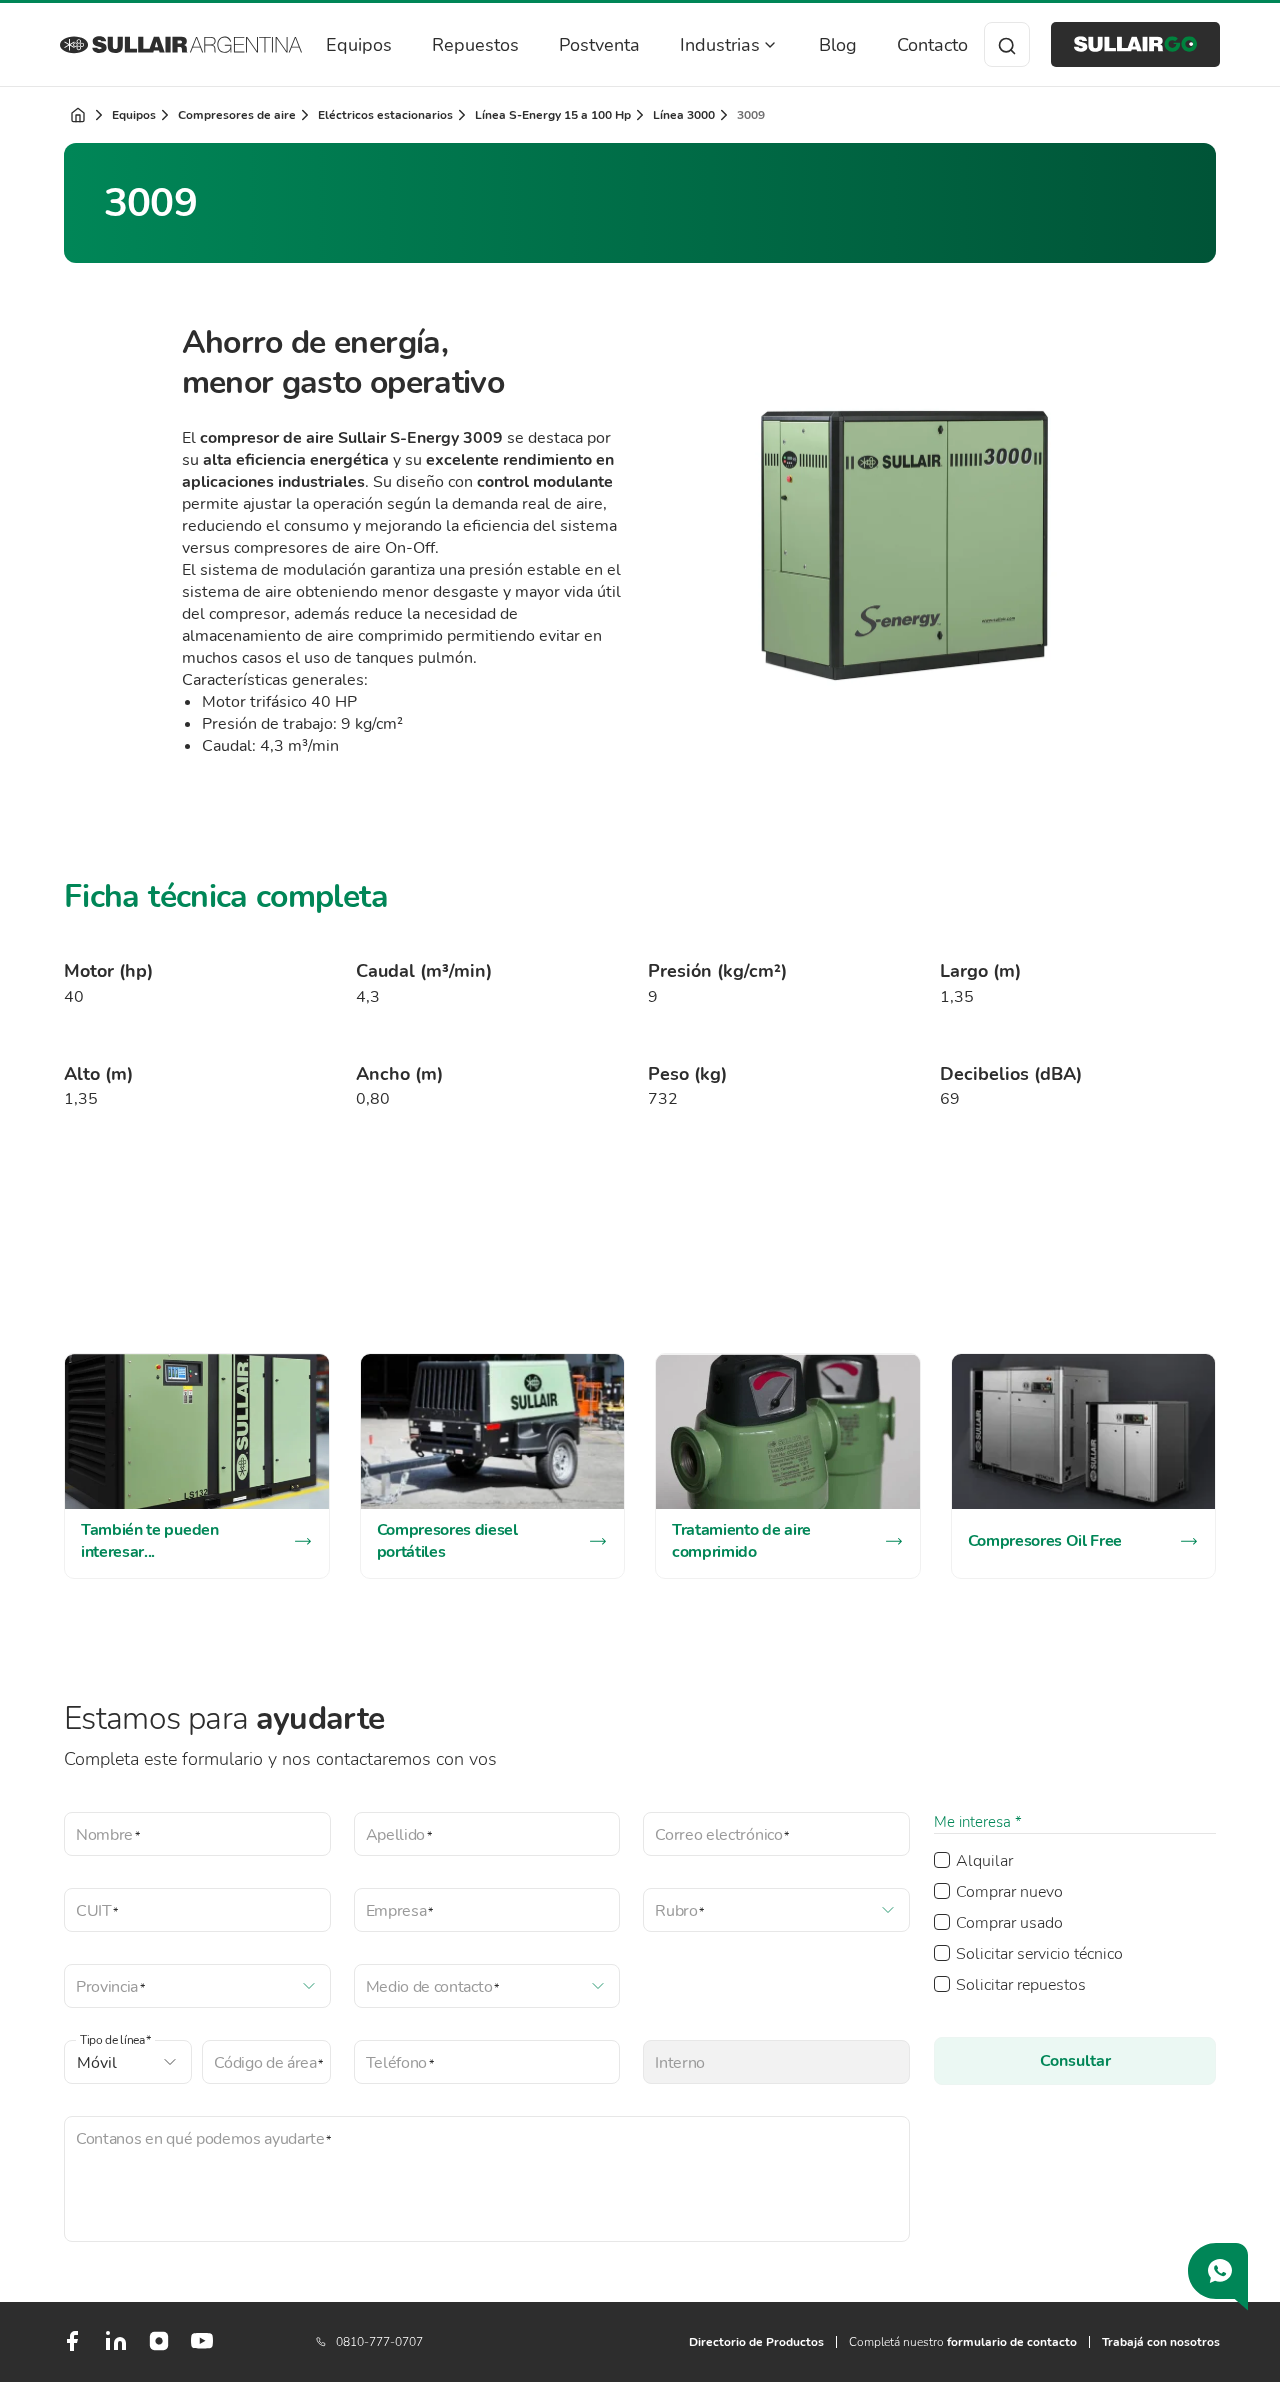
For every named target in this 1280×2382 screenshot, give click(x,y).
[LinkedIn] (116, 2349)
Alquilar (984, 1861)
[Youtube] (202, 2349)
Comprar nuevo (1009, 1892)
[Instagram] (159, 2348)
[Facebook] (72, 2349)
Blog (838, 45)
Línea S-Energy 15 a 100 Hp (553, 115)
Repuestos (475, 45)
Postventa (599, 45)
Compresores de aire (237, 115)
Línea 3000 (684, 115)
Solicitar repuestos (1021, 1985)
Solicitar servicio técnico (1039, 1954)
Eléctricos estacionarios (385, 115)
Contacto (932, 45)
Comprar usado (1009, 1923)
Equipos (359, 45)
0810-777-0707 (379, 2342)
